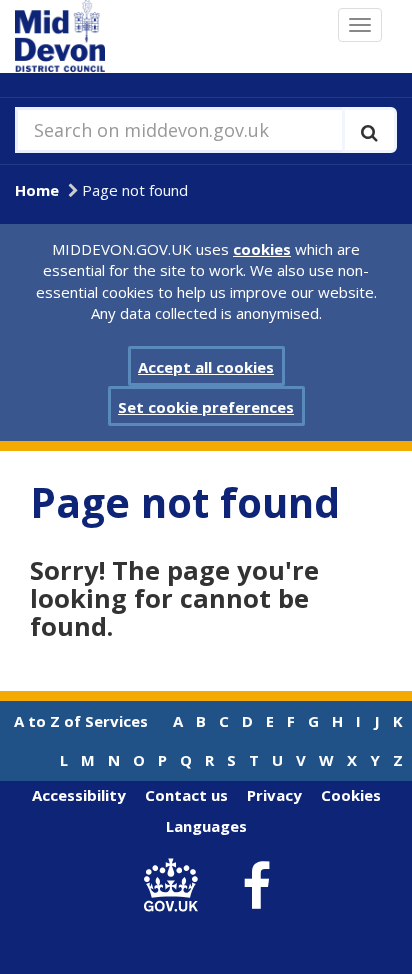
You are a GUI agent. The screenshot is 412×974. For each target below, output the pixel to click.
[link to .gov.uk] (176, 886)
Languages (206, 826)
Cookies (351, 795)
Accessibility (79, 795)
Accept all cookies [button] (206, 367)
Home (37, 190)
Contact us (186, 795)
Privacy (274, 795)
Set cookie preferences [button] (206, 407)
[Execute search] (369, 130)
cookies (262, 249)
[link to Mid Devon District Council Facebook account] (257, 886)
